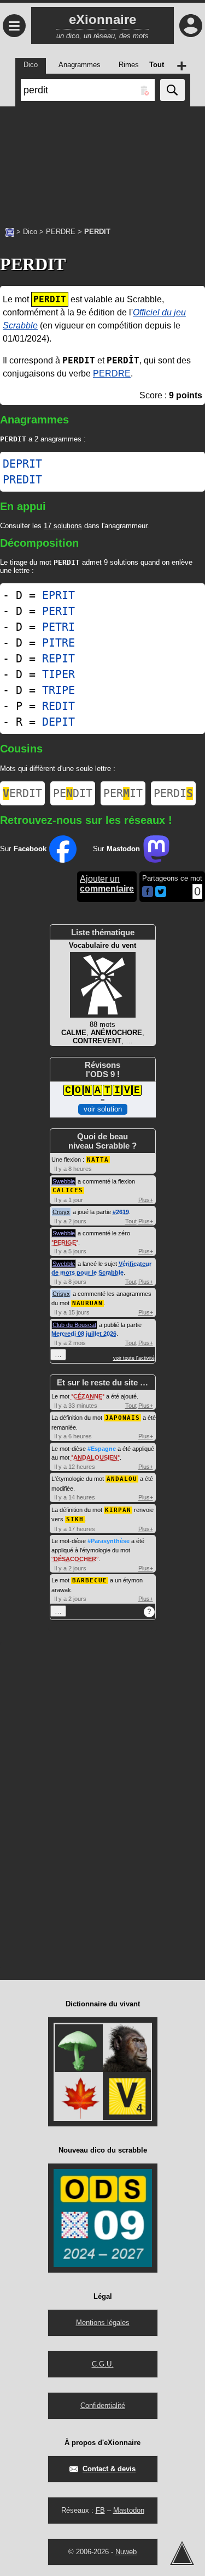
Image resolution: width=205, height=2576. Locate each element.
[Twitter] (161, 895)
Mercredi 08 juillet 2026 (84, 1334)
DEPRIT (22, 464)
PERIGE (65, 1242)
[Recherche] (172, 90)
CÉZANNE (88, 1396)
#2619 (121, 1212)
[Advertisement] (102, 161)
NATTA (98, 1160)
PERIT (58, 611)
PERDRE (61, 232)
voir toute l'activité (134, 1358)
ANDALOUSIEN (95, 1457)
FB (100, 2510)
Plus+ (146, 1200)
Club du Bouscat (74, 1325)
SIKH (75, 1519)
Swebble (64, 1181)
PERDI (173, 793)
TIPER (58, 674)
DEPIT (58, 722)
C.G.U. (103, 2364)
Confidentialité (103, 2405)
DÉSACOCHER (75, 1559)
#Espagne (102, 1449)
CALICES (68, 1190)
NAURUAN (87, 1303)
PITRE (58, 643)
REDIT (58, 706)
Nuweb (126, 2552)
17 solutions (63, 526)
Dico (30, 232)
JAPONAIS (122, 1418)
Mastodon (129, 2510)
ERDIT (22, 793)
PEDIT (73, 793)
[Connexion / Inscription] (191, 26)
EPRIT (58, 595)
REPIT (58, 659)
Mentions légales (103, 2323)
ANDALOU (122, 1479)
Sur (23, 849)
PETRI (58, 627)
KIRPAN (118, 1510)
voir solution (103, 1109)
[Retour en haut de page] (182, 2553)
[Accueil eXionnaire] (10, 231)
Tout (131, 1221)
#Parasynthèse (109, 1541)
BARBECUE (90, 1580)
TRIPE (58, 690)
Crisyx (61, 1212)
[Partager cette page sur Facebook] (148, 892)
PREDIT (22, 480)
